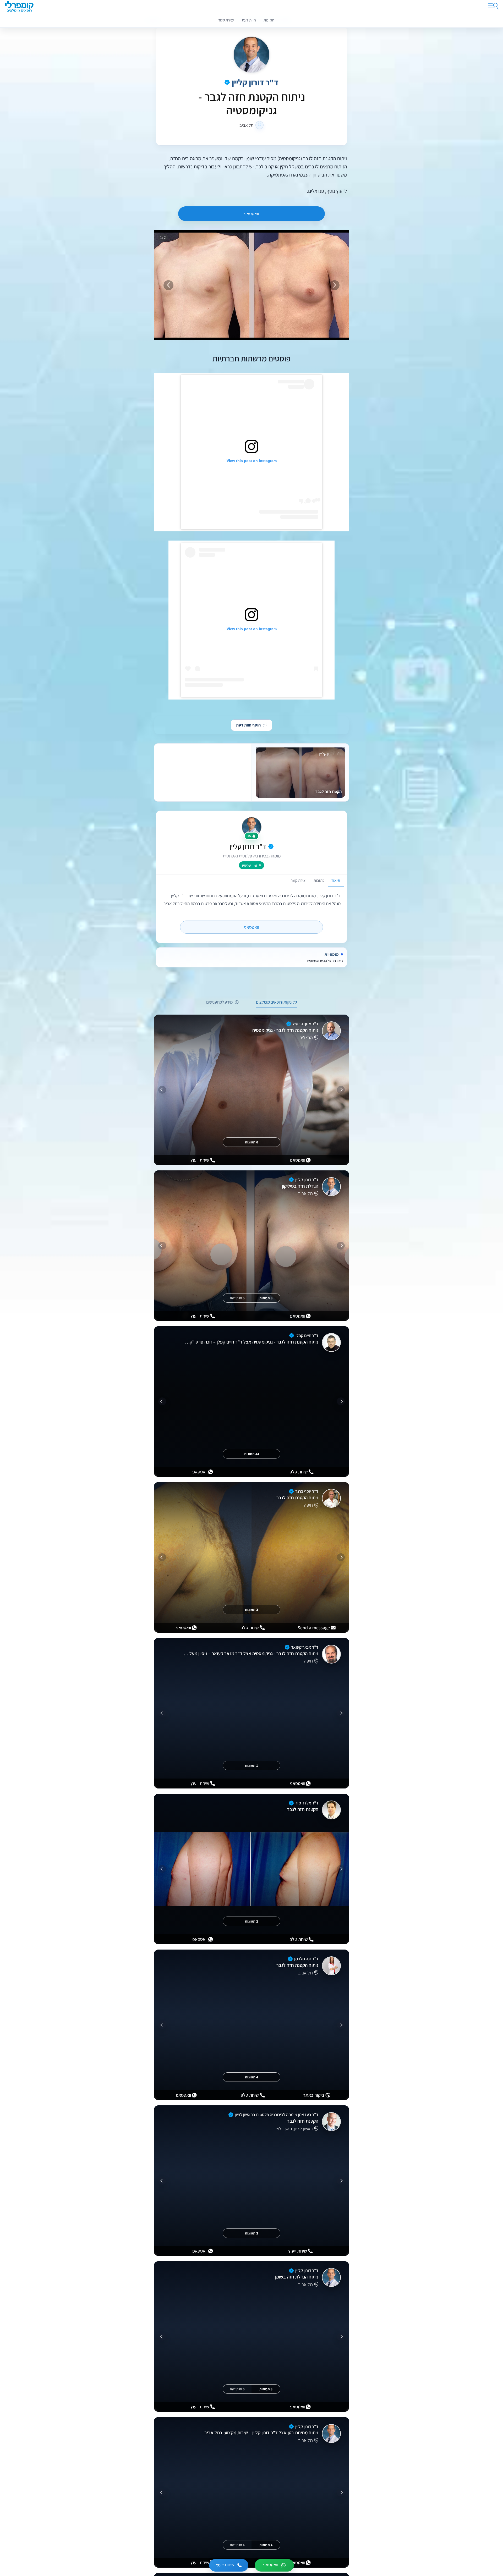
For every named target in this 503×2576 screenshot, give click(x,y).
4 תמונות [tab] (251, 2077)
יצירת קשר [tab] (299, 880)
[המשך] (162, 1090)
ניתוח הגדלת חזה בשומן (297, 2277)
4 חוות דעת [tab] (237, 2545)
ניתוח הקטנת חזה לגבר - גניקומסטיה (285, 1030)
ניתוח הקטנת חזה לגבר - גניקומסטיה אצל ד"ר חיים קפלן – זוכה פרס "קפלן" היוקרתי (251, 1342)
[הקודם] (341, 1090)
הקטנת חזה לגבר (303, 1809)
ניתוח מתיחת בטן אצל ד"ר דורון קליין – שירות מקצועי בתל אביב (261, 2433)
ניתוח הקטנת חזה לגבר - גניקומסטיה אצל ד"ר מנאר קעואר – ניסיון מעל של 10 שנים (251, 1653)
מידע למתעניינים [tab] (219, 1002)
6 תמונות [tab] (251, 1142)
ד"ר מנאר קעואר (305, 1647)
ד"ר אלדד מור (307, 1803)
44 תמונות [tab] (252, 1454)
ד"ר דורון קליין (255, 82)
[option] (251, 620)
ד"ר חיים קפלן (307, 1335)
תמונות (269, 20)
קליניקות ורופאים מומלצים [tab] (276, 1002)
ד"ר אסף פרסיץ (305, 1024)
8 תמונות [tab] (266, 1298)
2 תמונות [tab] (251, 1921)
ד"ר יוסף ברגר (307, 1491)
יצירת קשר (226, 20)
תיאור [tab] (336, 880)
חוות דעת (249, 20)
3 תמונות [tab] (251, 1610)
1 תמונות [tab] (251, 1765)
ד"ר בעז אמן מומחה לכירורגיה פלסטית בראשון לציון (277, 2115)
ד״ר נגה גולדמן (306, 1959)
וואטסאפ (251, 214)
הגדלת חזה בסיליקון (300, 1186)
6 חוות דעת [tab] (237, 1298)
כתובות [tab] (319, 880)
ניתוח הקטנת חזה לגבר (297, 1498)
